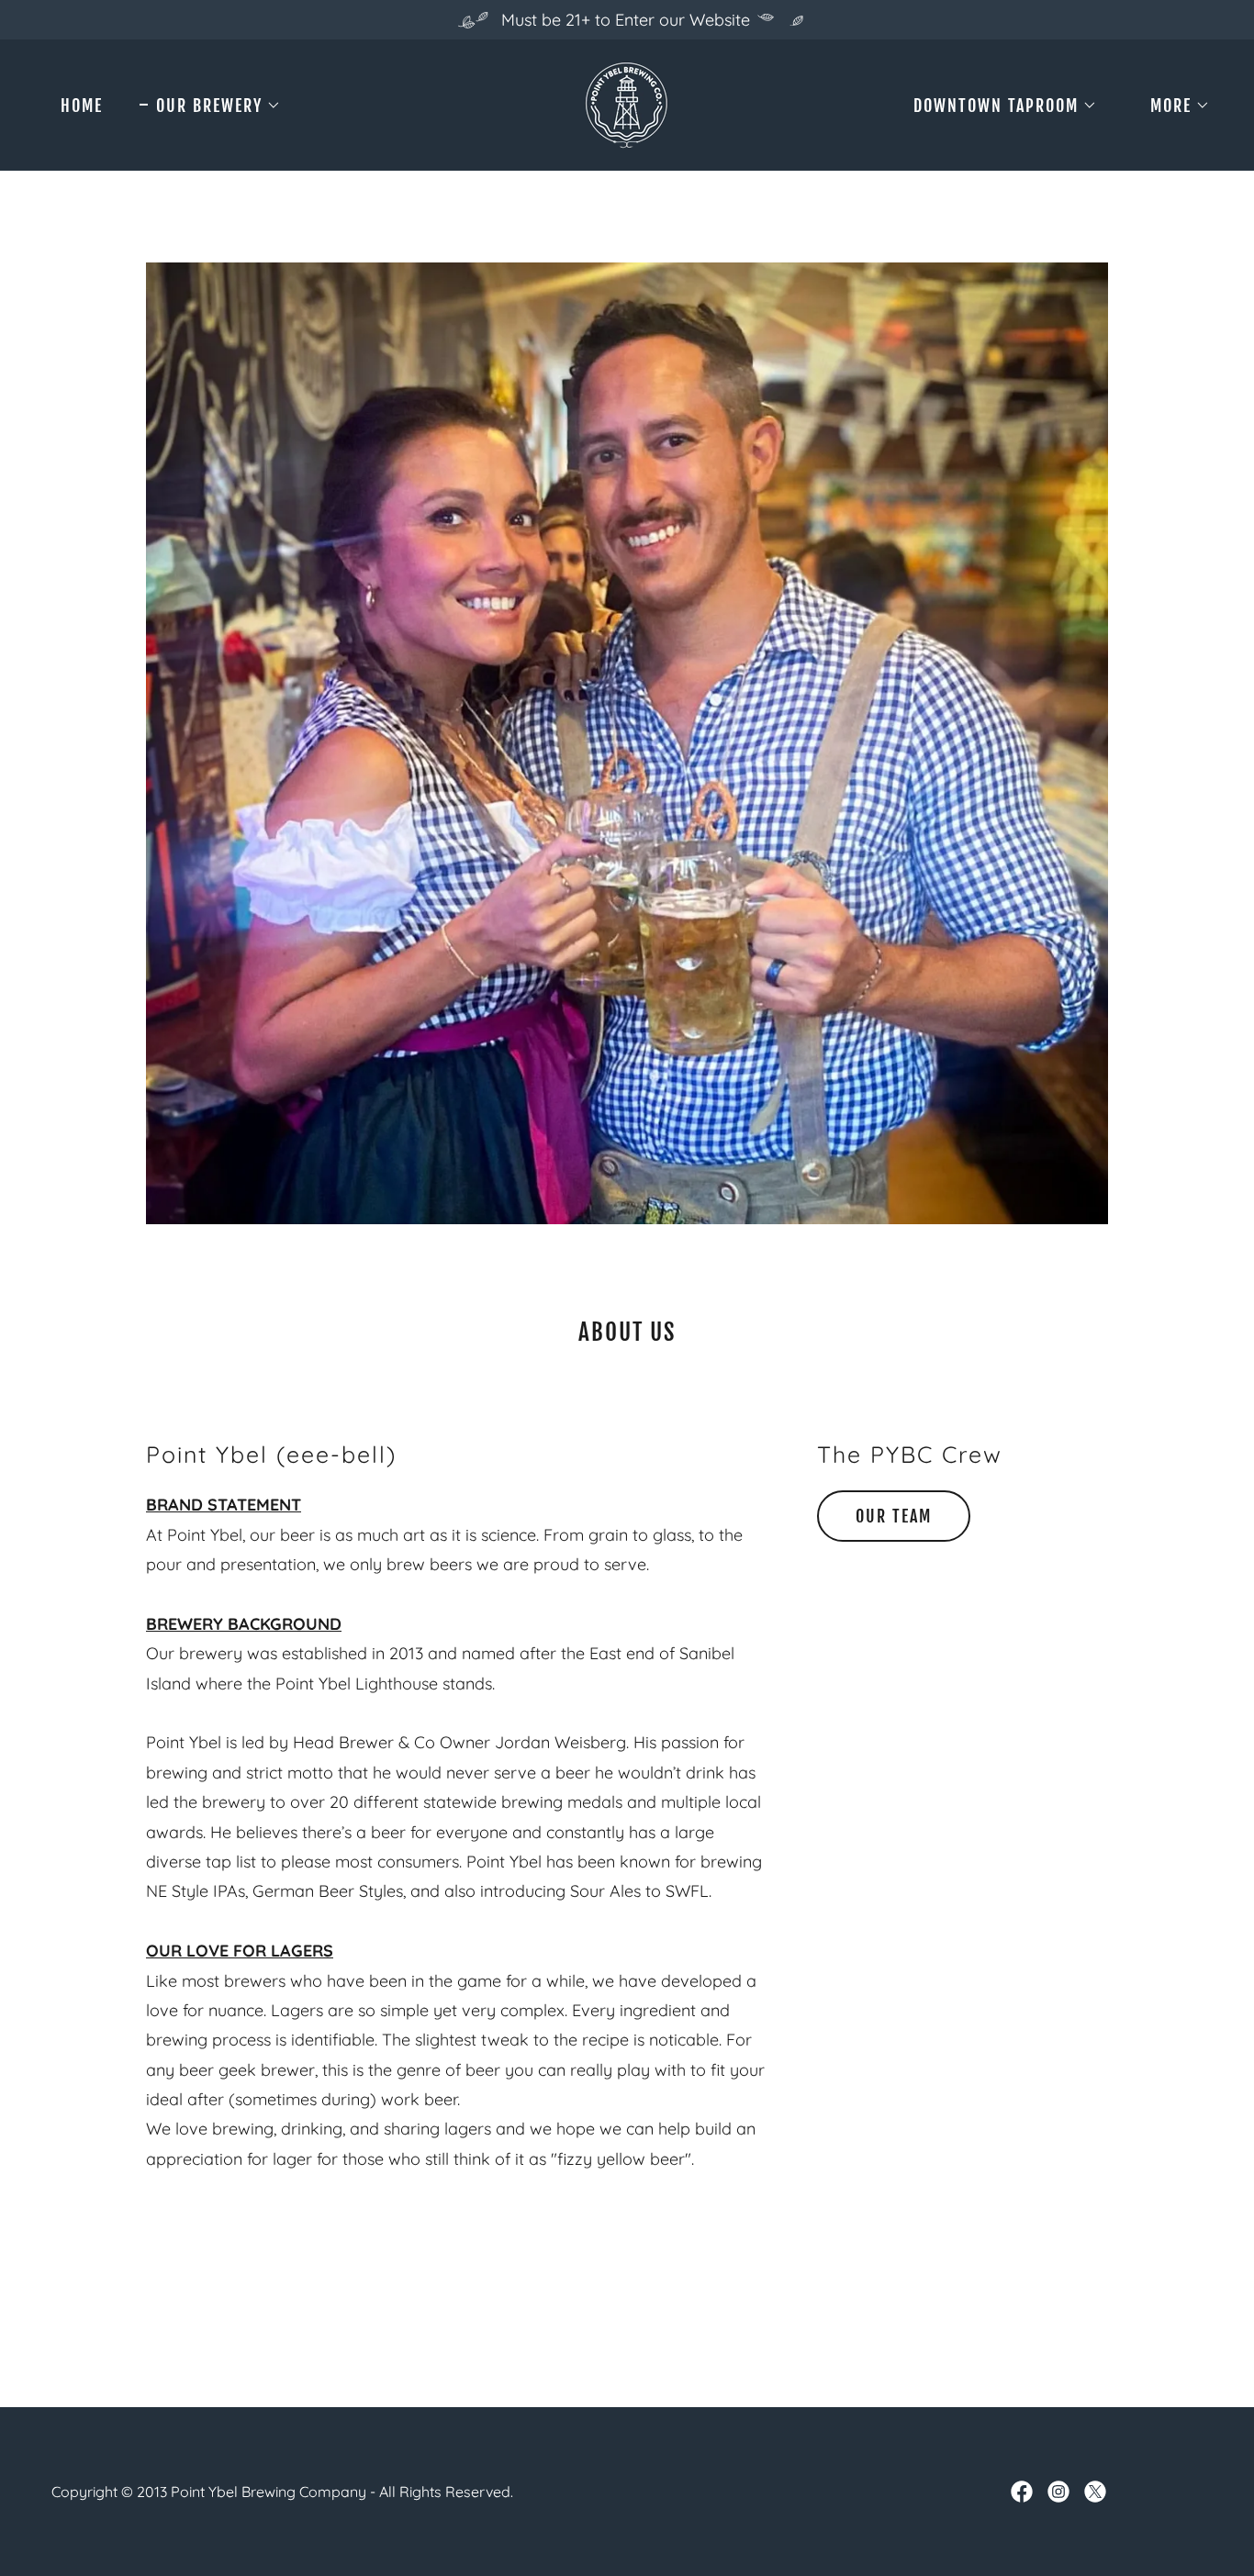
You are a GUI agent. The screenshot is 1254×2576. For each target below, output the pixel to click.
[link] (627, 103)
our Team (894, 1516)
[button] (210, 106)
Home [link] (82, 106)
